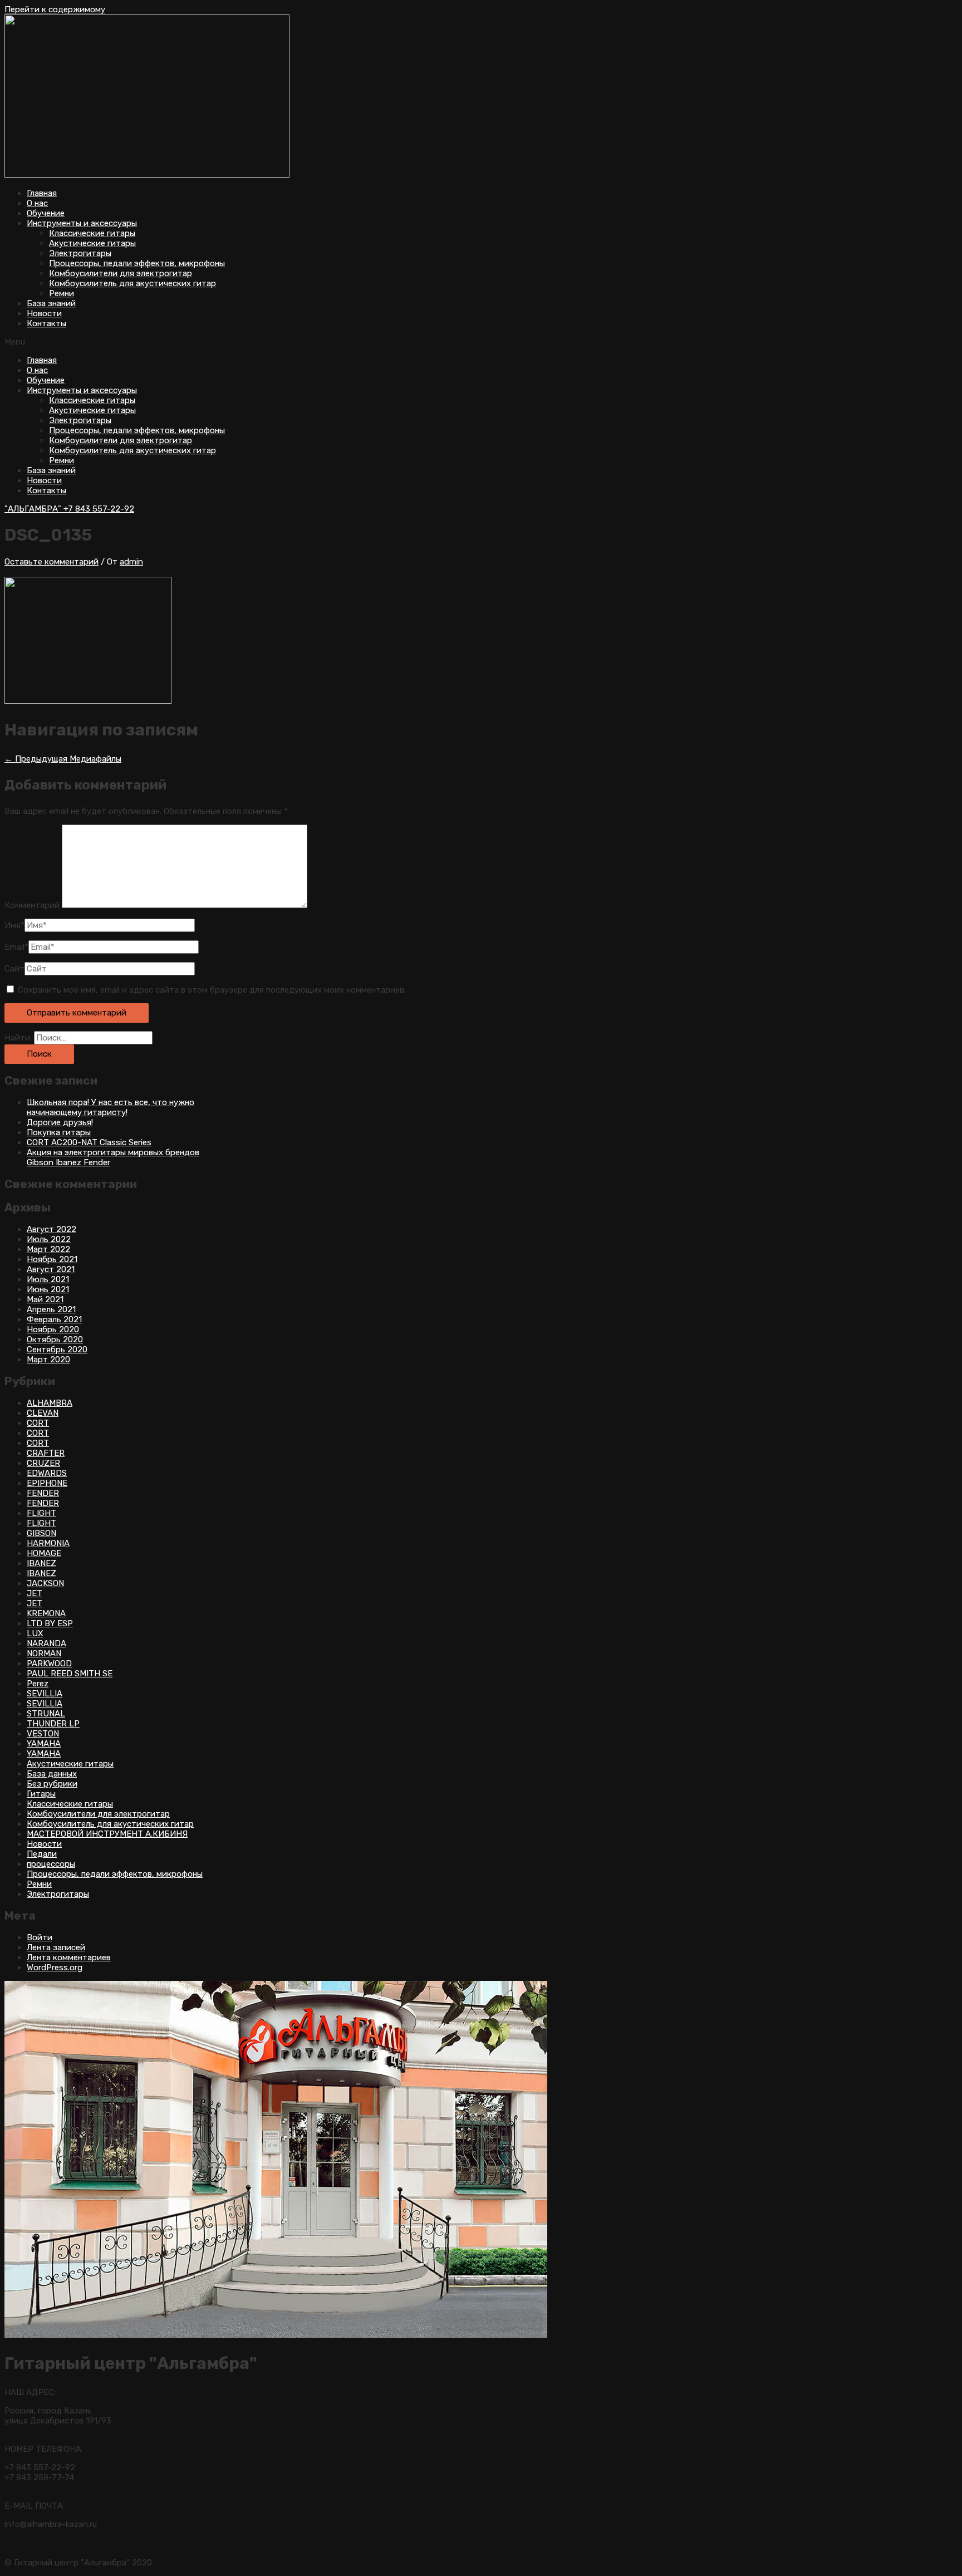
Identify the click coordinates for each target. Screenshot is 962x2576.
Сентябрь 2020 (57, 1350)
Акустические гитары (92, 243)
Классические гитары (92, 233)
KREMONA (46, 1613)
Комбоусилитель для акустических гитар (132, 283)
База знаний (51, 303)
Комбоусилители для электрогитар (121, 273)
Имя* (14, 925)
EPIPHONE (47, 1483)
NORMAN (44, 1653)
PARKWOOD (49, 1664)
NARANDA (46, 1643)
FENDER (43, 1493)
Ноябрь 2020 (53, 1329)
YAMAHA (44, 1744)
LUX (35, 1633)
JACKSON (45, 1583)
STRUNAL (46, 1714)
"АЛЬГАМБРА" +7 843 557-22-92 (69, 509)
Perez (38, 1684)
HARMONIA (48, 1543)
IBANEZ (41, 1563)
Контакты (46, 323)
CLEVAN (43, 1413)
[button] (481, 342)
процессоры (51, 1864)
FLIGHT (41, 1513)
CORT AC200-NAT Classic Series (89, 1142)
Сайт (14, 969)
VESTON (43, 1734)
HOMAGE (44, 1553)
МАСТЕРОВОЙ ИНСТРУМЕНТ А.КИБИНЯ (107, 1834)
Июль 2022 (49, 1239)
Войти (40, 1937)
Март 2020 (48, 1360)
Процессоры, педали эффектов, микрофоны (137, 263)
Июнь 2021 (48, 1289)
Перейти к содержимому (55, 9)
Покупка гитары (59, 1132)
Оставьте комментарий (51, 562)
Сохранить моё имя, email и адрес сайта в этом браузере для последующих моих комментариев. (212, 990)
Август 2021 (51, 1269)
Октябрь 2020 (55, 1339)
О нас (37, 203)
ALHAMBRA (50, 1403)
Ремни (62, 293)
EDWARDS (47, 1473)
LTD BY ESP (50, 1623)
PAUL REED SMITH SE (70, 1674)
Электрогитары (80, 253)
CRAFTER (46, 1453)
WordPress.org (55, 1967)
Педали (42, 1854)
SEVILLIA (45, 1694)
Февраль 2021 (54, 1319)
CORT (38, 1423)
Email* (16, 947)
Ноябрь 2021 (52, 1259)
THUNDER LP (53, 1724)
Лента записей (56, 1947)
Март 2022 (48, 1249)
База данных (52, 1774)
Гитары (41, 1794)
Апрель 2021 (51, 1309)
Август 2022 (51, 1229)
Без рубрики (52, 1784)
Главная (42, 193)
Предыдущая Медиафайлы (63, 759)
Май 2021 (45, 1299)
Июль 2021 (48, 1279)
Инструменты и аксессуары (82, 223)
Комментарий (32, 905)
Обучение (46, 213)
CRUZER (43, 1463)
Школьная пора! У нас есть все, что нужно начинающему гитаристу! (111, 1107)
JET (35, 1593)
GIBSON (41, 1533)
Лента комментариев (69, 1957)
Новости (44, 313)
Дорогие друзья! (60, 1122)
